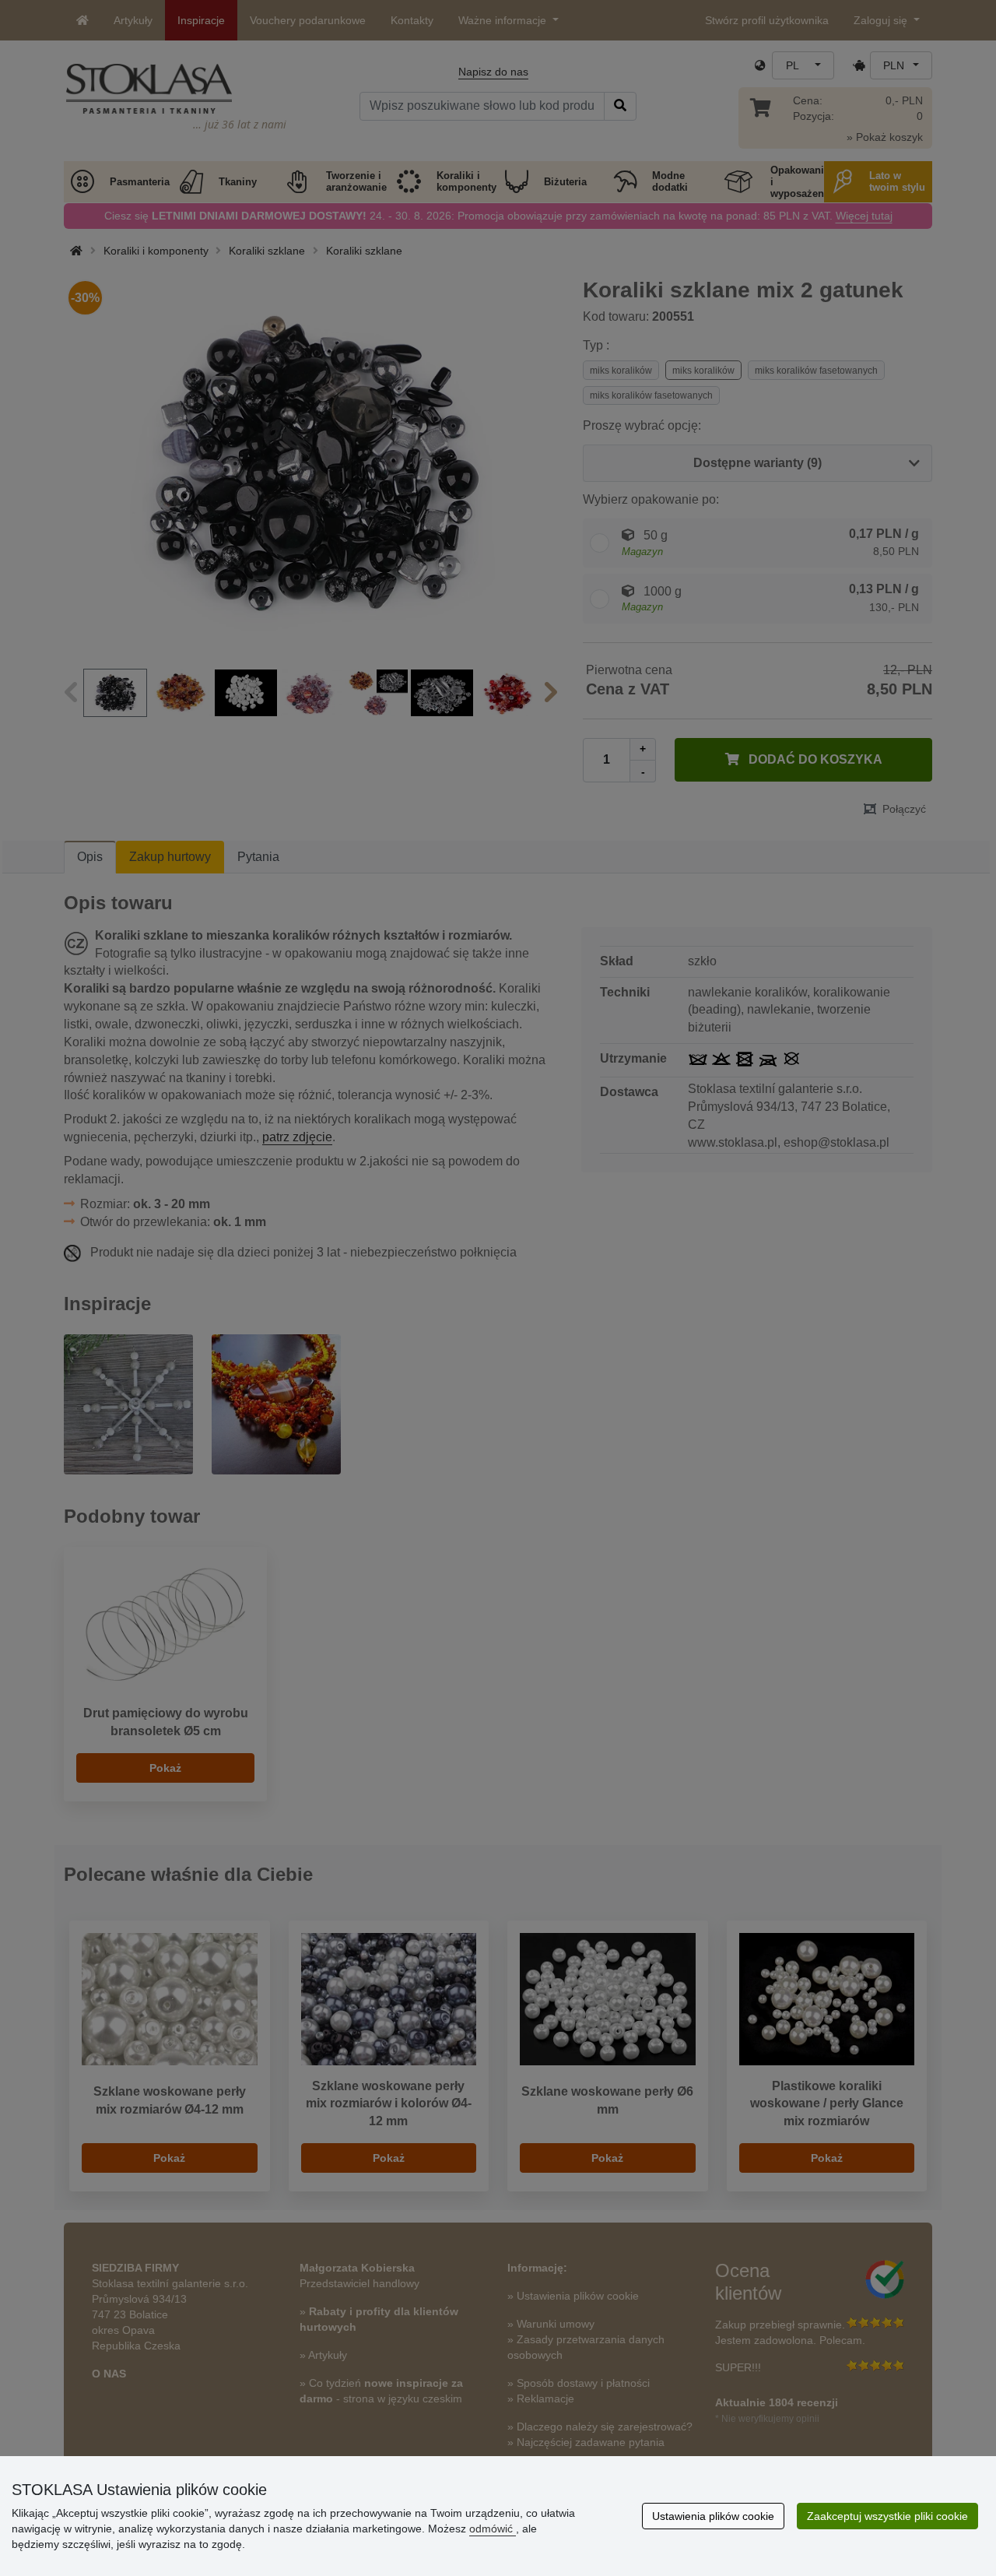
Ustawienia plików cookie (713, 2516)
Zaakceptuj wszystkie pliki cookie (887, 2516)
